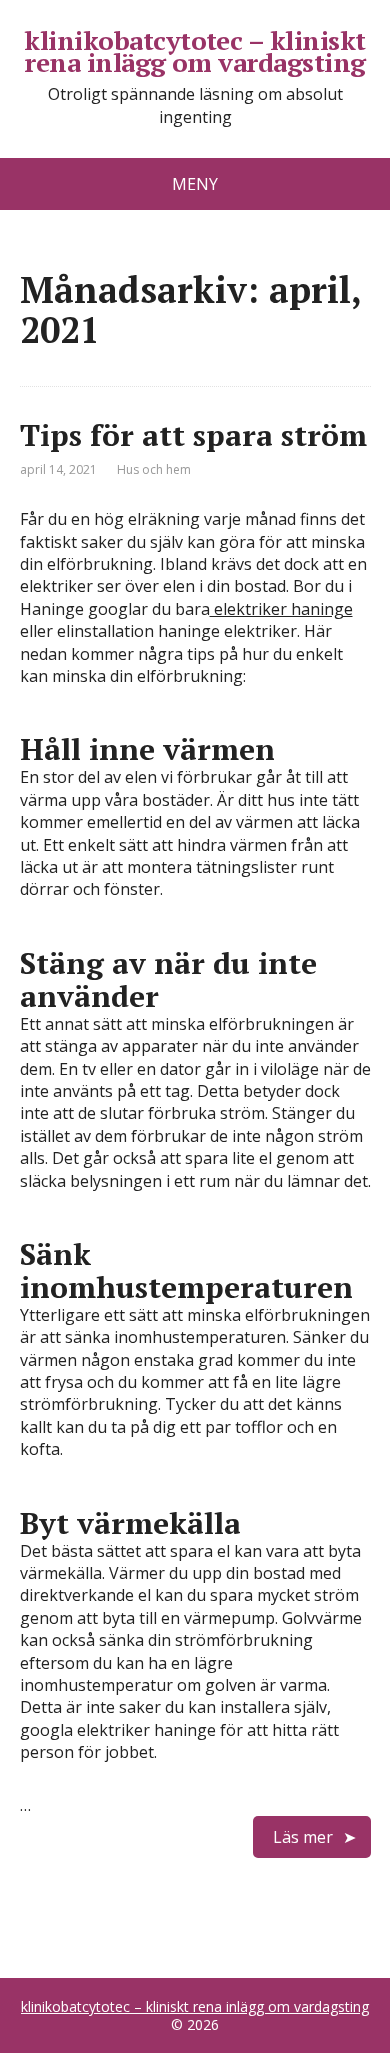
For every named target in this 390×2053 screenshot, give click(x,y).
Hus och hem (154, 469)
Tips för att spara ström (193, 435)
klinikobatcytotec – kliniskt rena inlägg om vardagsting (194, 51)
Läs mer (303, 1837)
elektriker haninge (281, 609)
